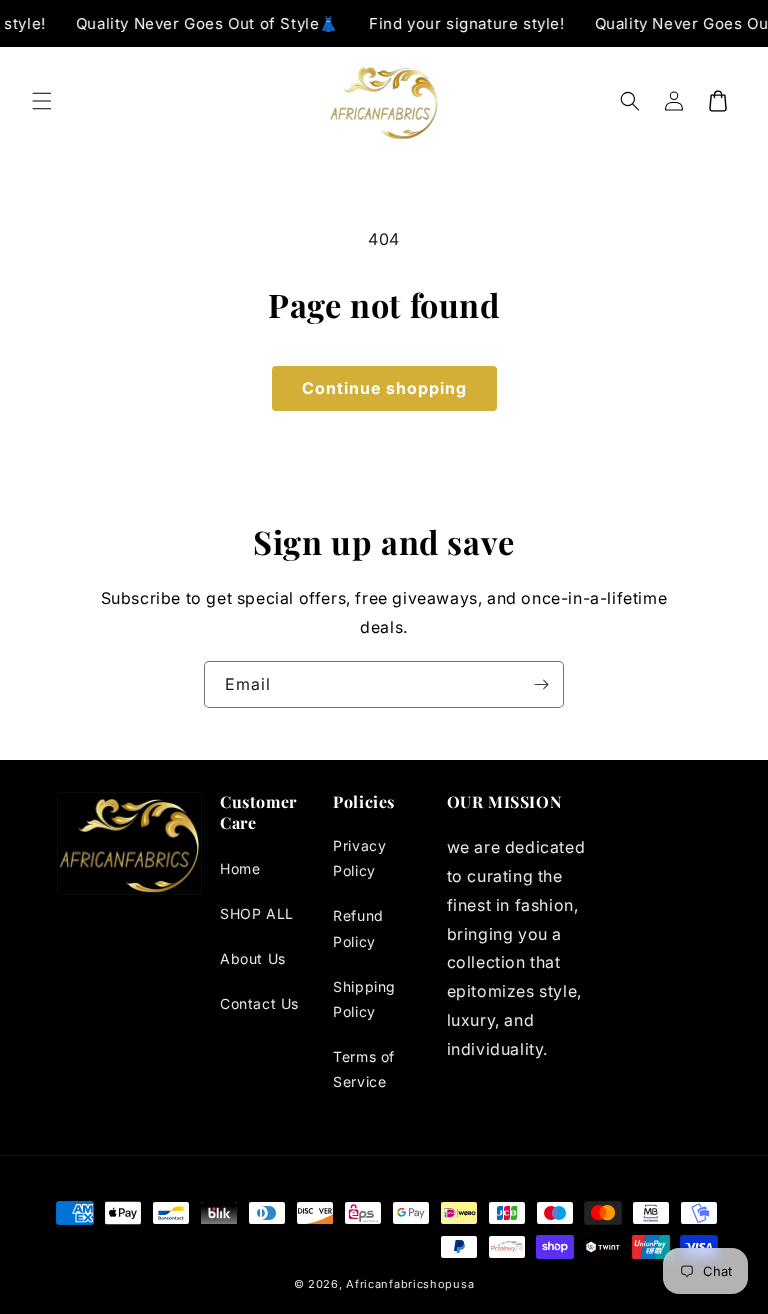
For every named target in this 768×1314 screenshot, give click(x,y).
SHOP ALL (257, 913)
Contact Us (259, 1003)
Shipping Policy (364, 999)
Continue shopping (384, 388)
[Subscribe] (541, 684)
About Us (253, 958)
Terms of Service (364, 1069)
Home (240, 868)
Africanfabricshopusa (410, 1284)
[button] (42, 101)
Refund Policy (358, 928)
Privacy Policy (359, 858)
